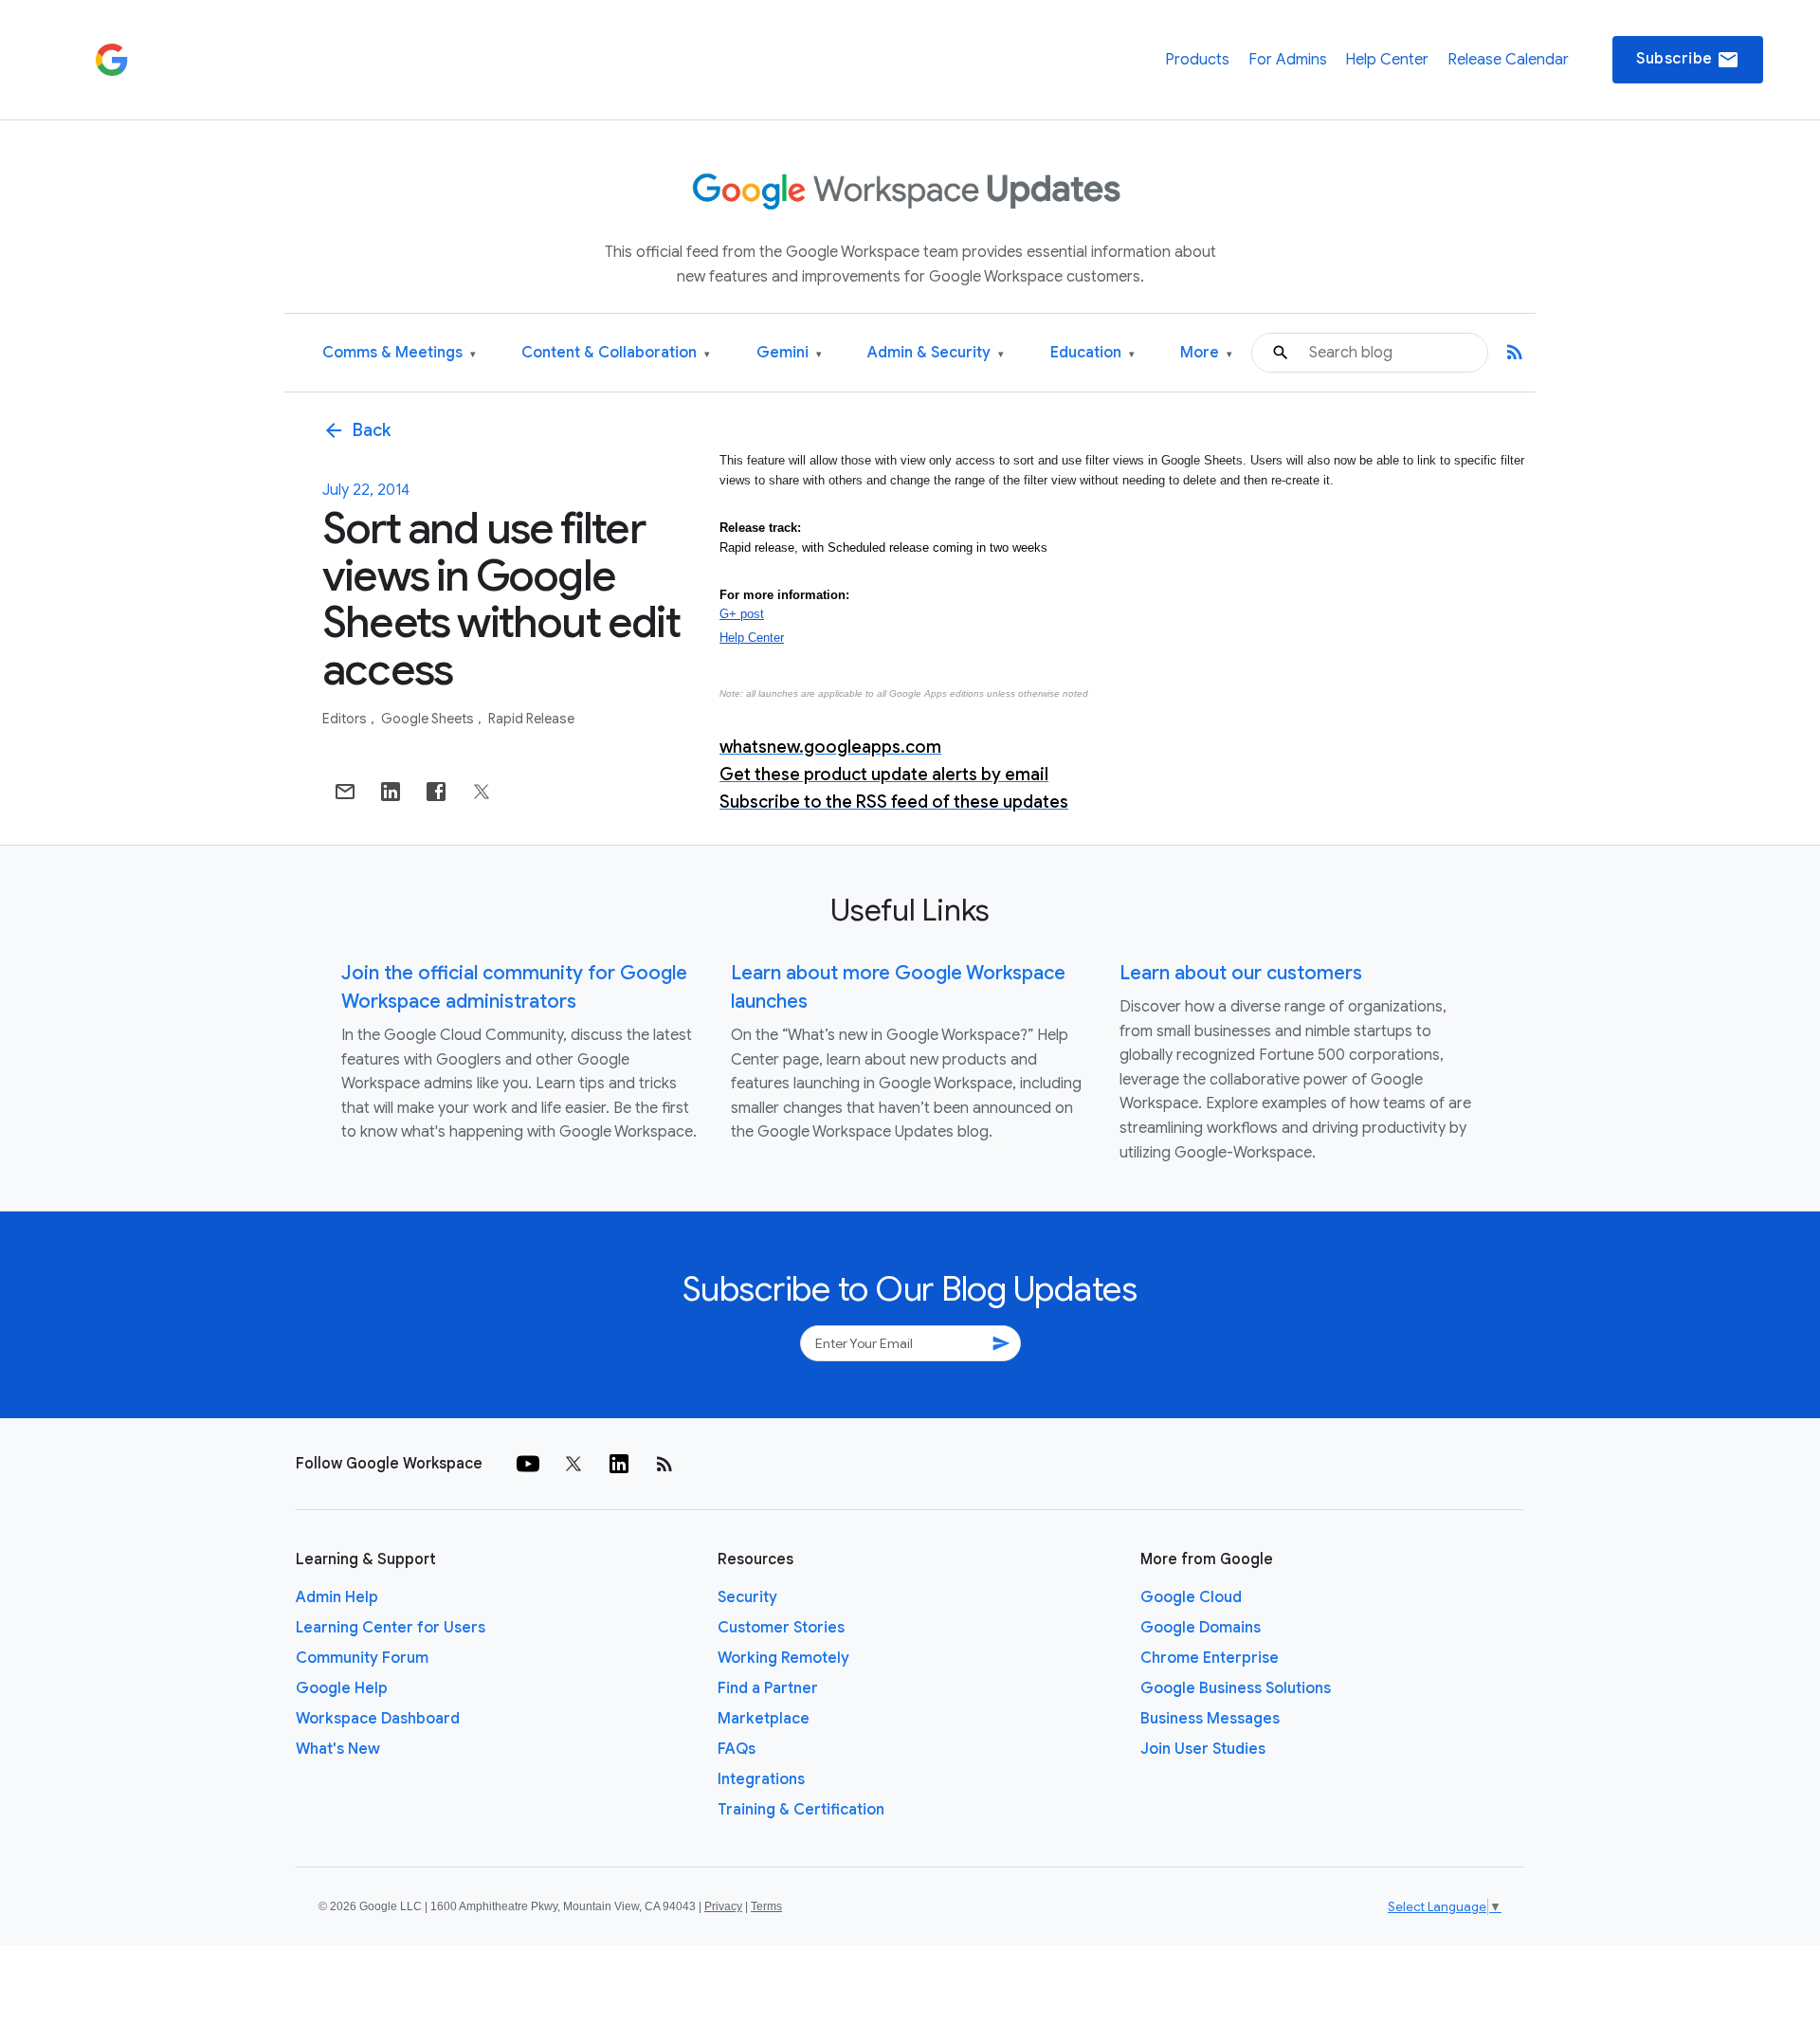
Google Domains (1201, 1628)
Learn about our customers (1241, 973)
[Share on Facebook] (436, 792)
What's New (338, 1749)
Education (1092, 353)
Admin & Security (936, 353)
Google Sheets (429, 719)
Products (1197, 60)
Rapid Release (531, 719)
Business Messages (1210, 1719)
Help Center (1387, 60)
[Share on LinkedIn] (391, 792)
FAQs (737, 1749)
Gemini (789, 353)
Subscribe (1688, 60)
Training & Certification (801, 1810)
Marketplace (764, 1719)
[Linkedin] (619, 1464)
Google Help (342, 1688)
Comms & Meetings (399, 353)
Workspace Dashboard (378, 1719)
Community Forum (362, 1658)
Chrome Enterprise (1210, 1658)
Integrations (761, 1779)
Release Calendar (1508, 60)
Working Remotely (783, 1658)
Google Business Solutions (1236, 1688)
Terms (766, 1906)
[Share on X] (482, 792)
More (1206, 353)
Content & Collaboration (616, 353)
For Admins (1288, 60)
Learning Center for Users (391, 1628)
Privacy (723, 1906)
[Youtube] (528, 1464)
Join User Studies (1203, 1749)
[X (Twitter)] (573, 1464)
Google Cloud (1191, 1597)
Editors (346, 719)
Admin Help (337, 1597)
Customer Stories (781, 1628)
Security (747, 1597)
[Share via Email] (345, 792)
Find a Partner (768, 1688)
